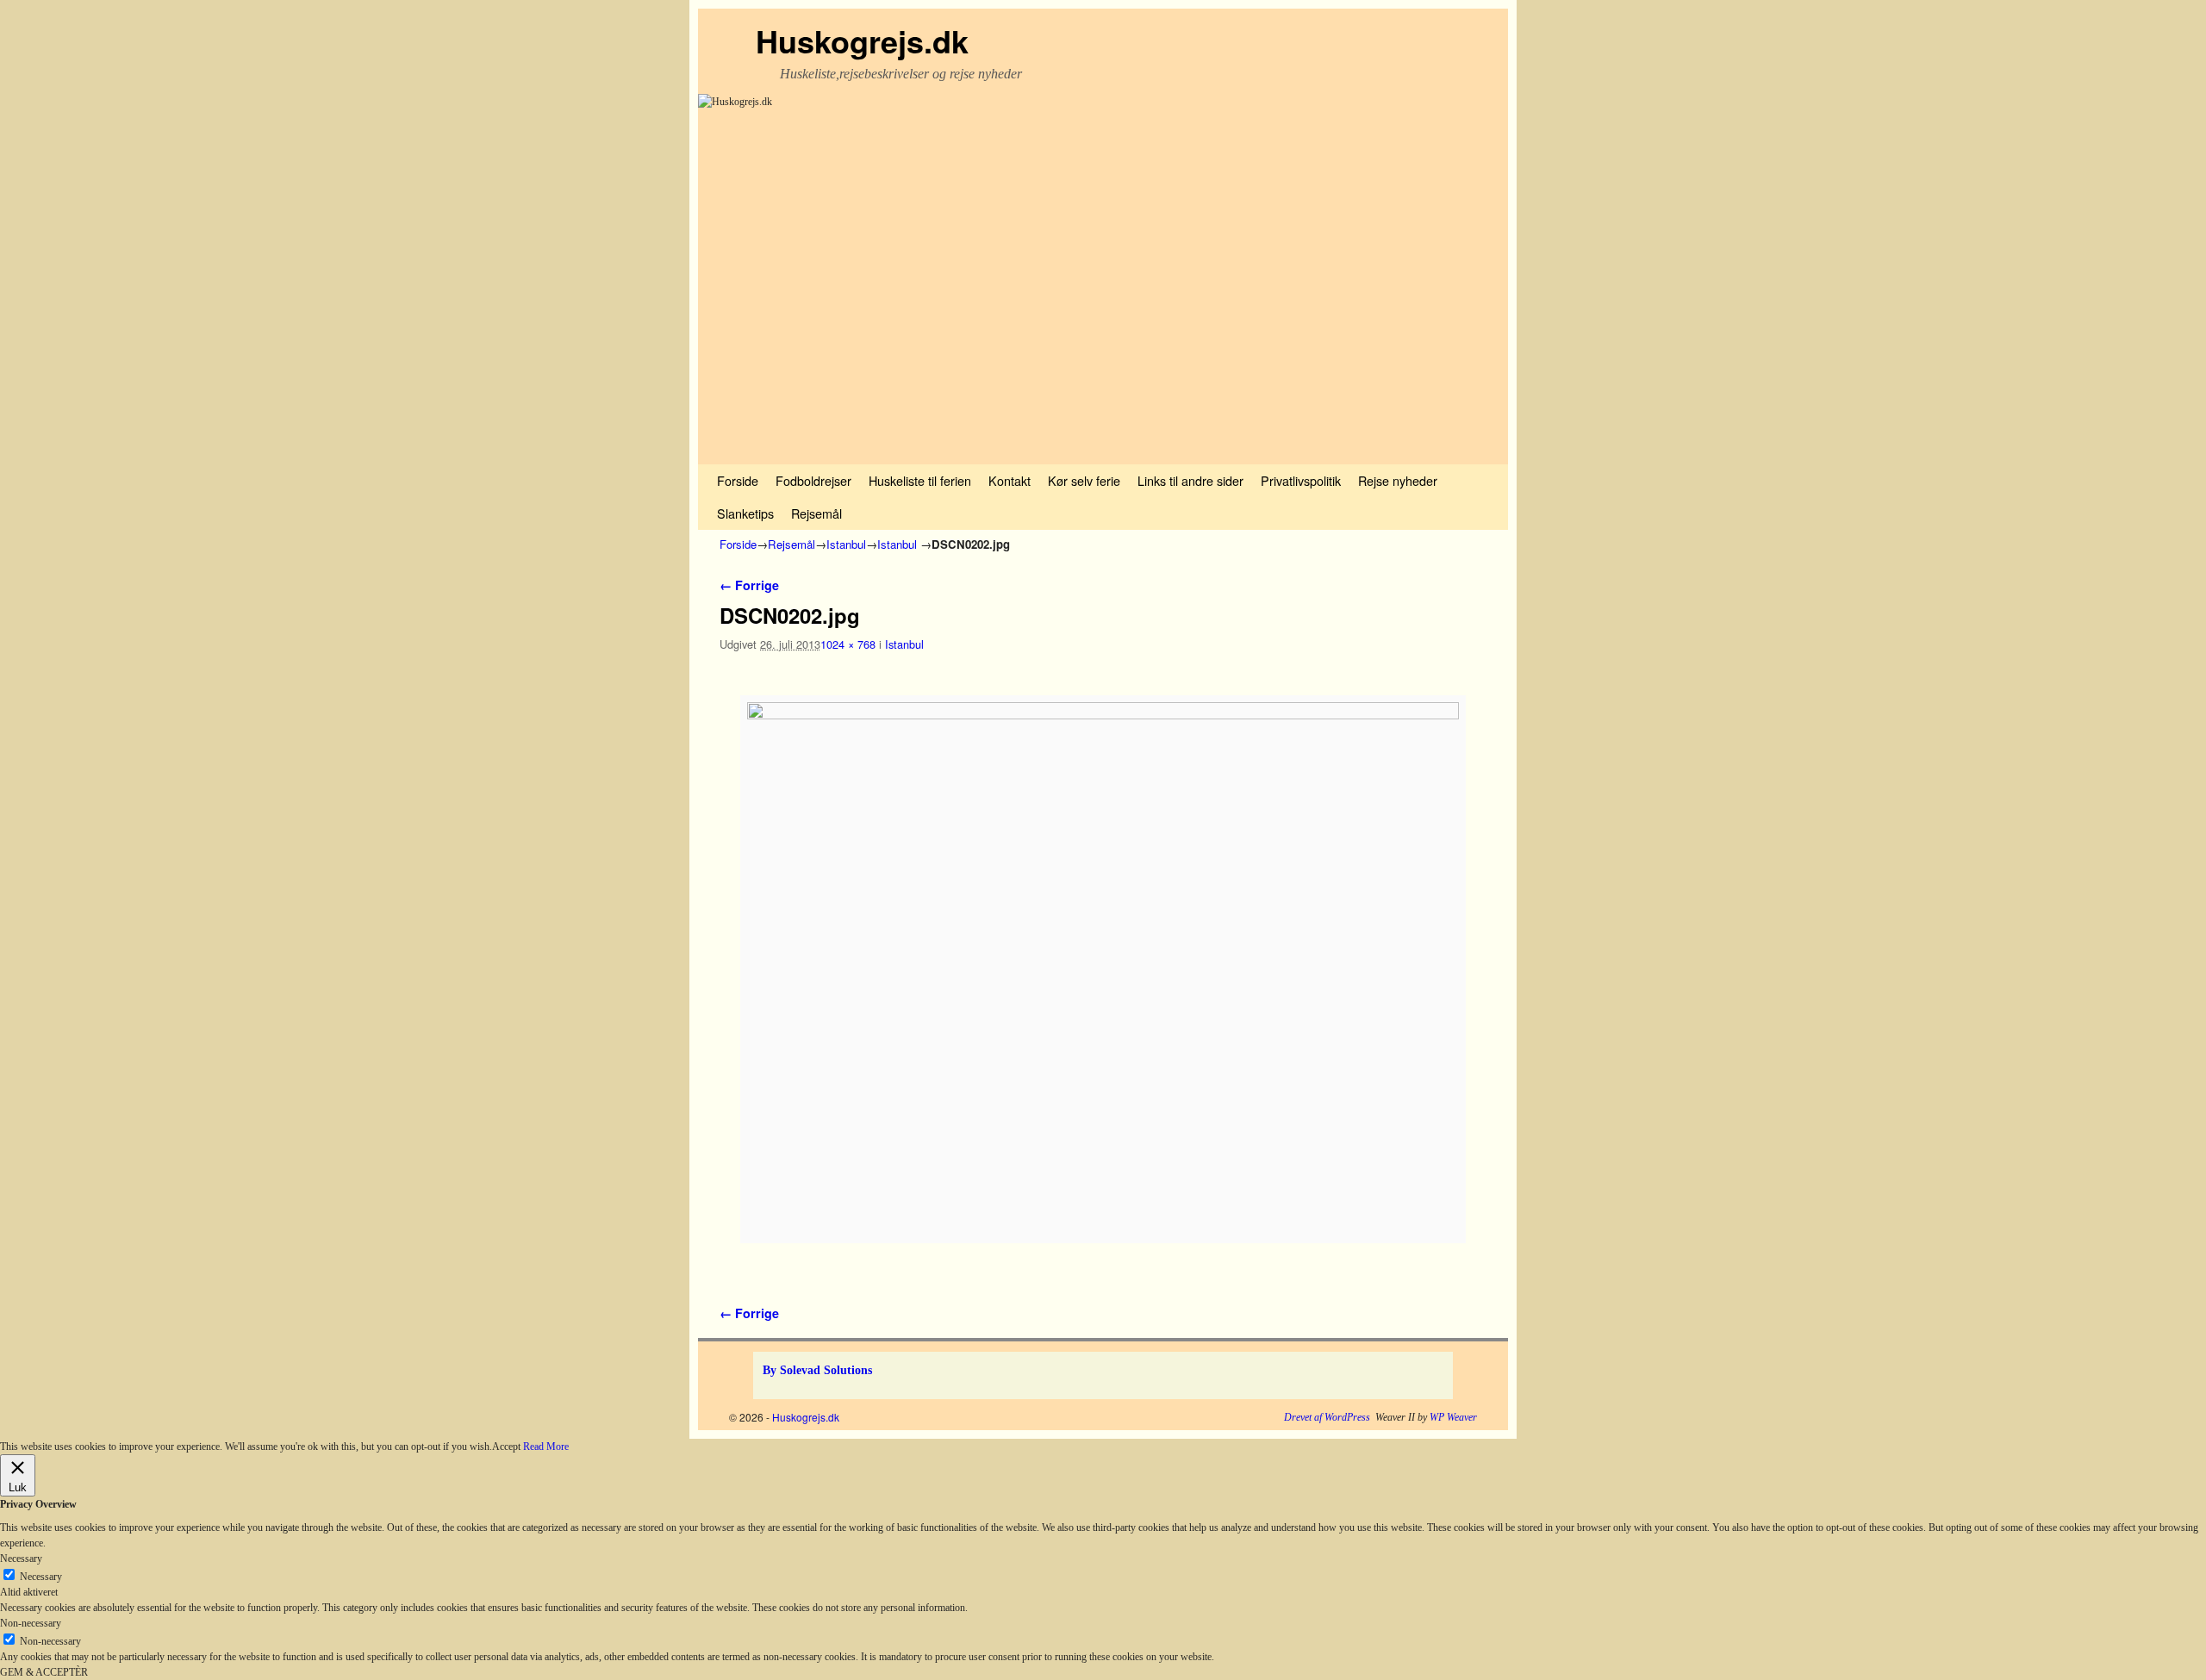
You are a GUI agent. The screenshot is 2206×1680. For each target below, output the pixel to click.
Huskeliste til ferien (920, 480)
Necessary (41, 1577)
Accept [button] (506, 1447)
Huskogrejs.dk (862, 40)
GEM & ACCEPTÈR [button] (44, 1672)
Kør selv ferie (1084, 480)
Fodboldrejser (813, 480)
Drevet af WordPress (1327, 1417)
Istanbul (846, 544)
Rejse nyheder (1398, 480)
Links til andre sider (1190, 480)
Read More (546, 1447)
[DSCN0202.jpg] (1103, 969)
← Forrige (749, 585)
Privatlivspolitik (1301, 480)
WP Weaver (1453, 1417)
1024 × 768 (848, 644)
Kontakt (1010, 480)
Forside (738, 480)
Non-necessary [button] (31, 1623)
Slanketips (745, 513)
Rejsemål (816, 513)
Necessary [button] (21, 1559)
